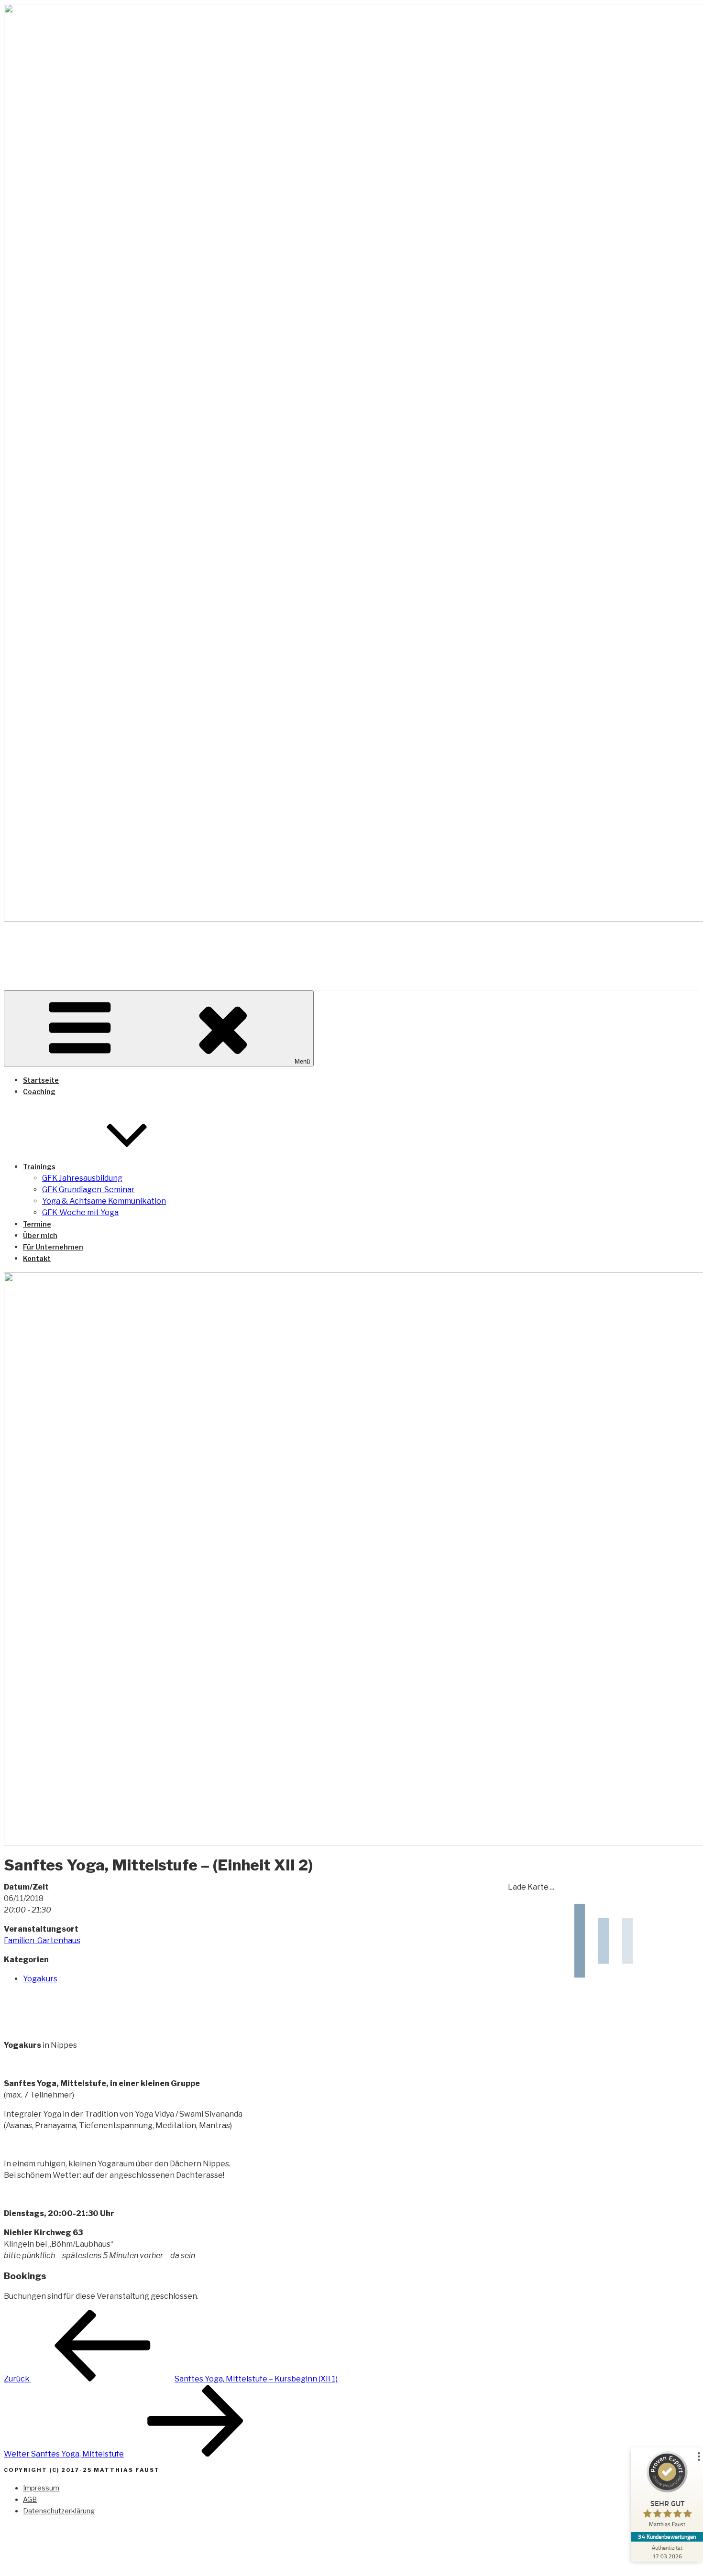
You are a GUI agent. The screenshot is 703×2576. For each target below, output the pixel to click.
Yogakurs (40, 1979)
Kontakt (37, 1258)
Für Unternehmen (53, 1247)
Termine (37, 1224)
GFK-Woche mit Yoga (80, 1212)
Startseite (41, 1080)
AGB (30, 2499)
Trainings (39, 1167)
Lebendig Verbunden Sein (146, 948)
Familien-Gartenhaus (42, 1940)
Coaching (39, 1092)
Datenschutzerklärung (59, 2511)
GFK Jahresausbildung (82, 1178)
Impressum (41, 2488)
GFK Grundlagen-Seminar (88, 1190)
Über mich (40, 1235)
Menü (302, 1061)
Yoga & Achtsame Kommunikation (104, 1201)
